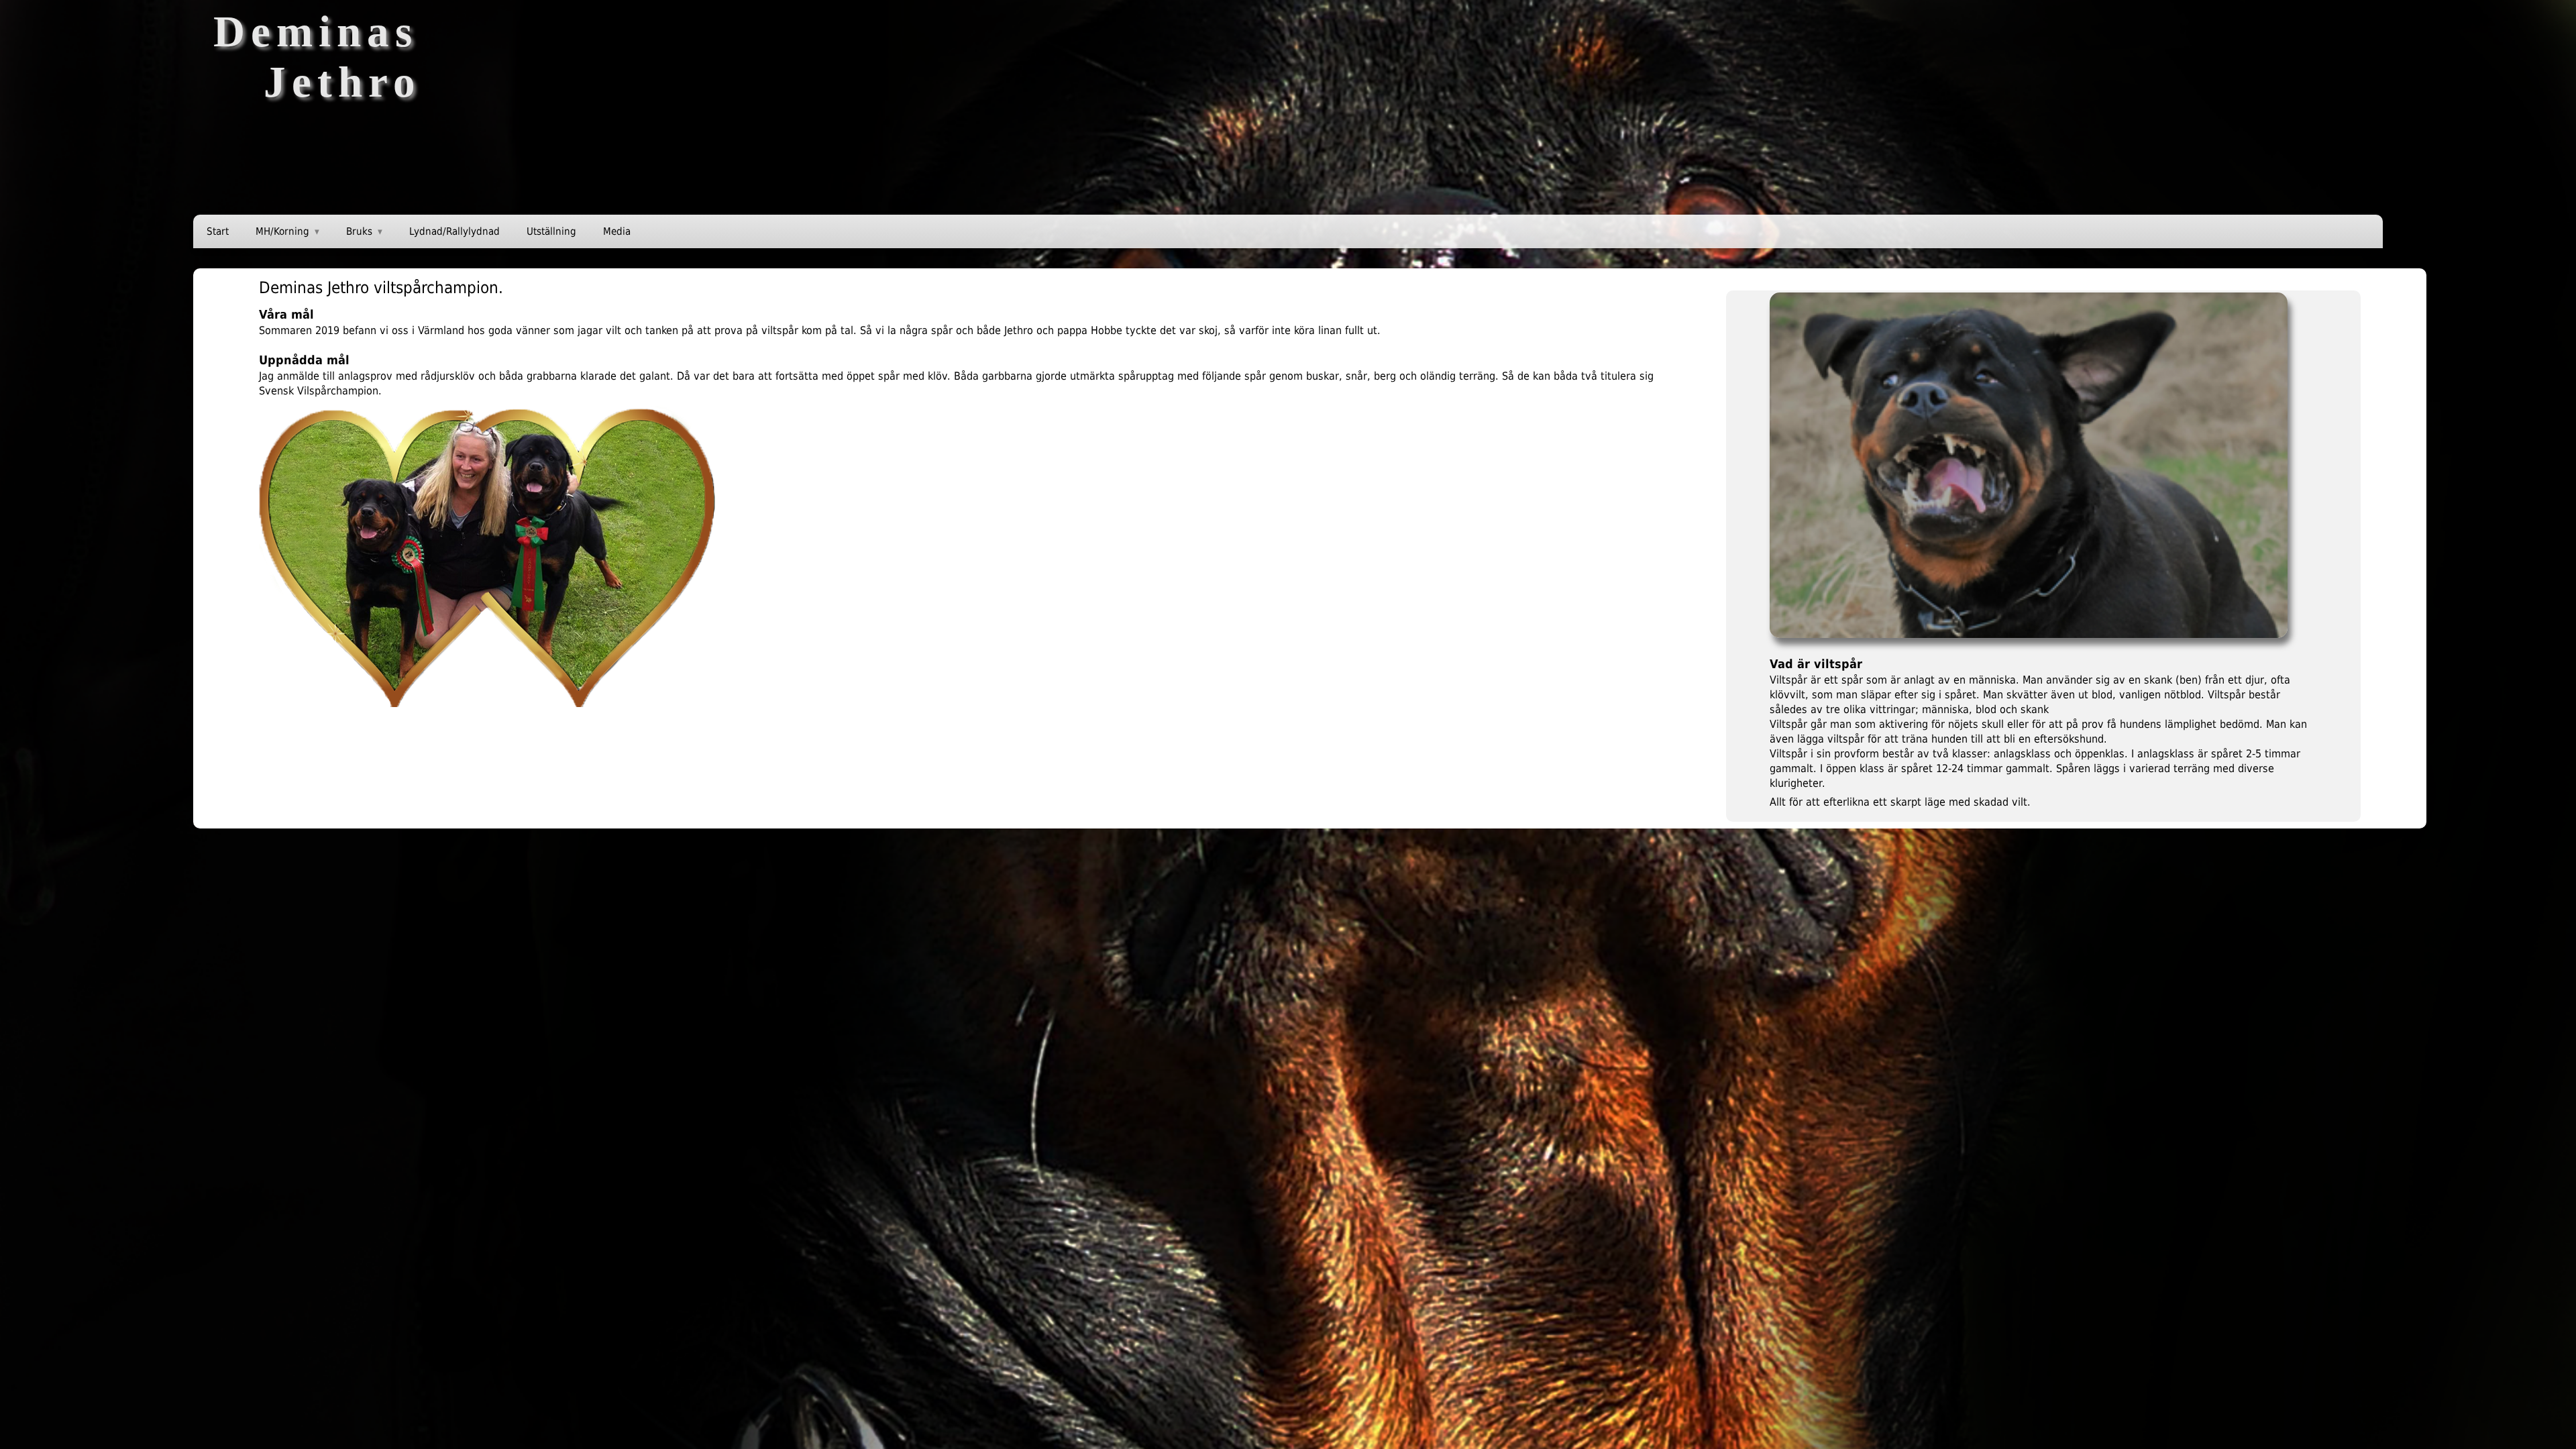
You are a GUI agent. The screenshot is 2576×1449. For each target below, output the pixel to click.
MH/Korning (282, 231)
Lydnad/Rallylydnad (454, 231)
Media (617, 231)
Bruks (359, 231)
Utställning (551, 231)
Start (218, 231)
